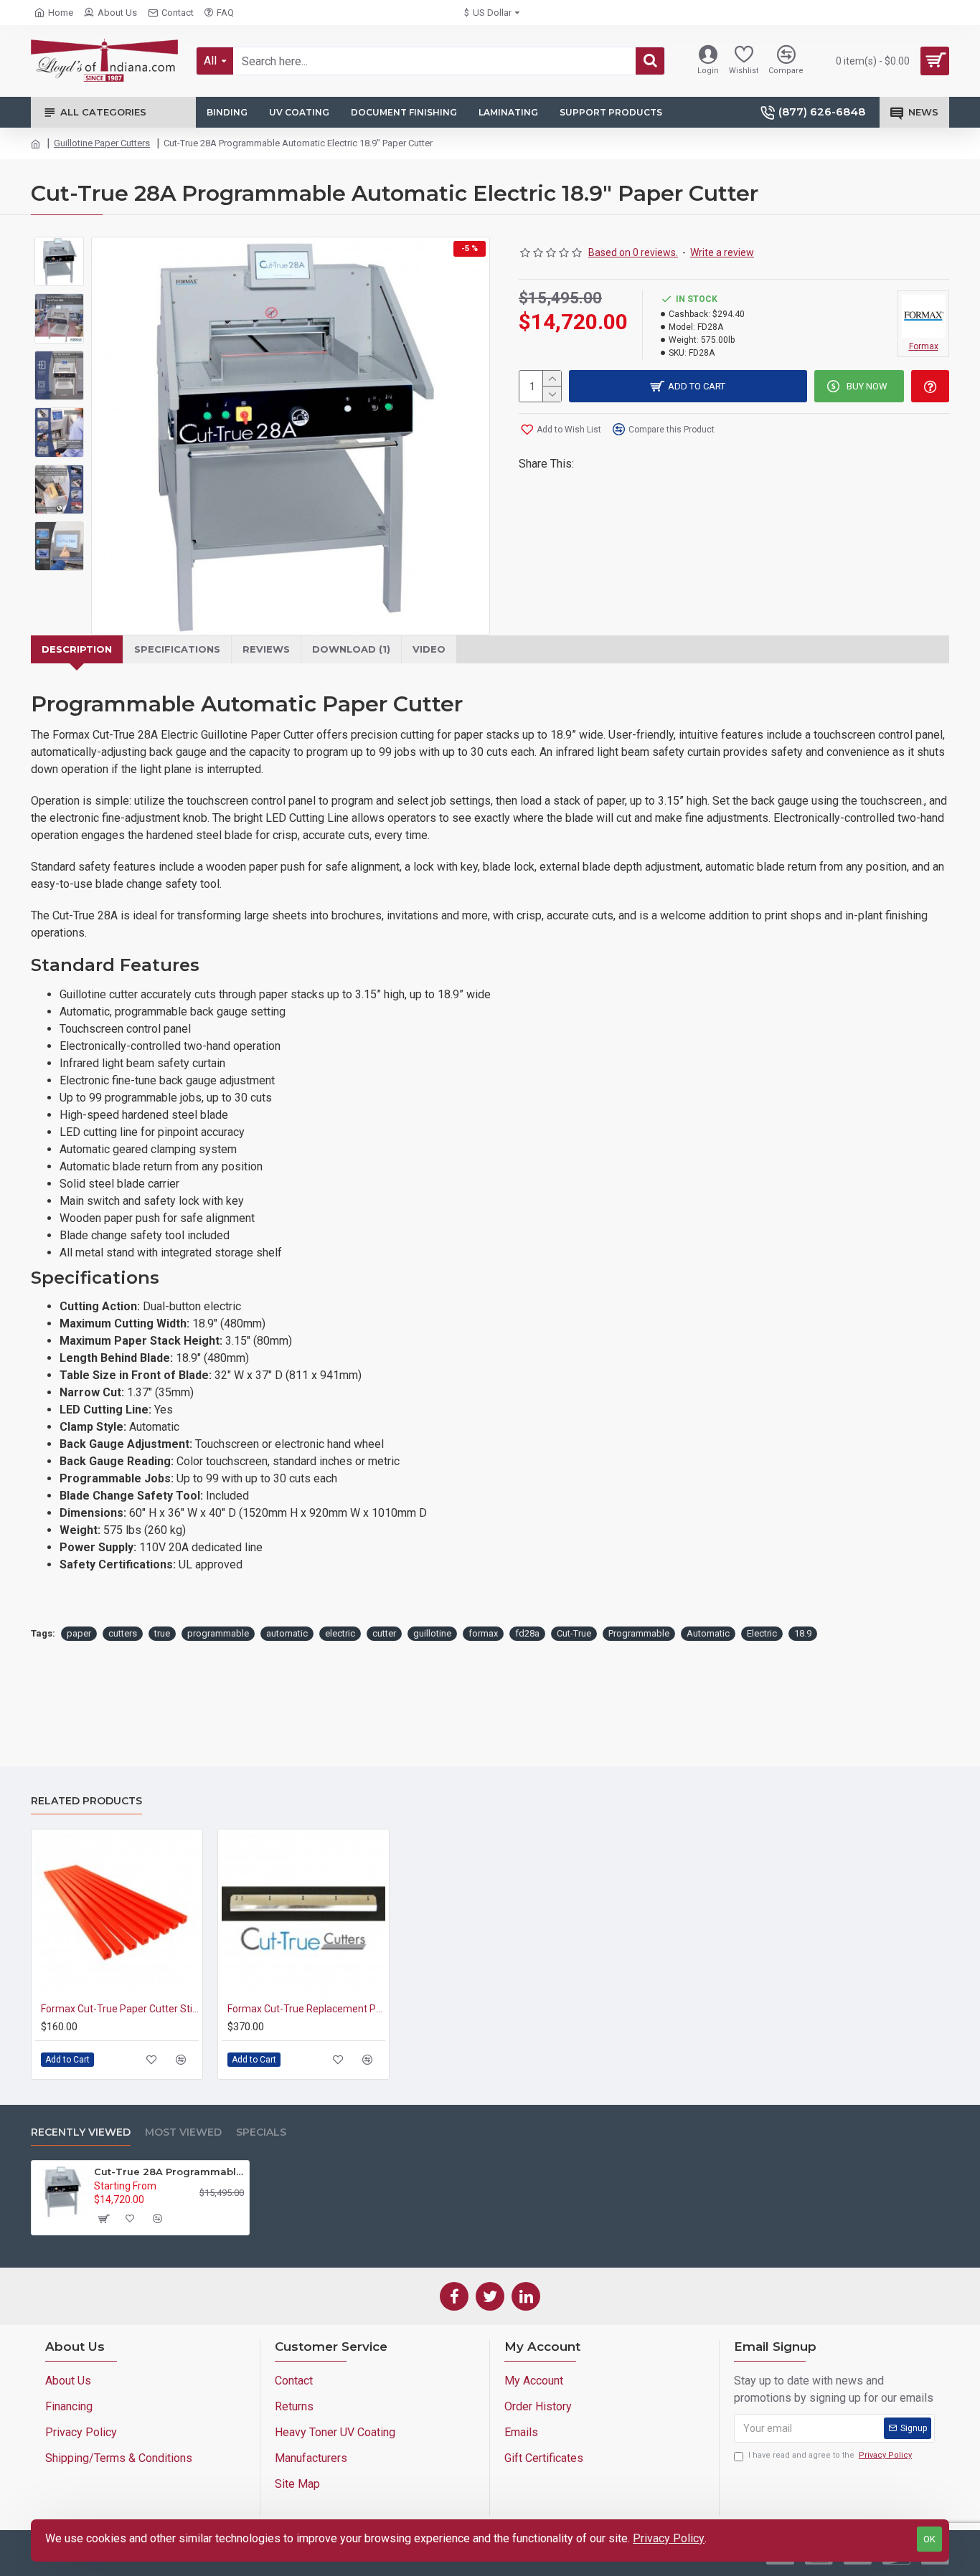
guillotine (432, 1633)
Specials (261, 2132)
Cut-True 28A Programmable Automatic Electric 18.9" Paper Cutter (169, 2172)
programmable (218, 1633)
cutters (123, 1633)
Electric (762, 1633)
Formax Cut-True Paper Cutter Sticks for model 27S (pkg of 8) (120, 2009)
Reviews (266, 649)
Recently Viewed (81, 2132)
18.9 (803, 1633)
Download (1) (351, 649)
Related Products (86, 1801)
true (162, 1633)
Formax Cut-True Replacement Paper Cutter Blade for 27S (306, 2009)
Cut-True (574, 1633)
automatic (287, 1633)
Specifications (177, 649)
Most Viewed (183, 2132)
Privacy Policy (669, 2538)
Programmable (639, 1633)
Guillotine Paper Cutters (102, 143)
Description (77, 649)
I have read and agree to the (830, 2455)
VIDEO (429, 649)
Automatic (708, 1633)
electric (340, 1633)
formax (483, 1633)
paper (79, 1633)
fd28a (527, 1633)
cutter (384, 1633)
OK (929, 2539)
